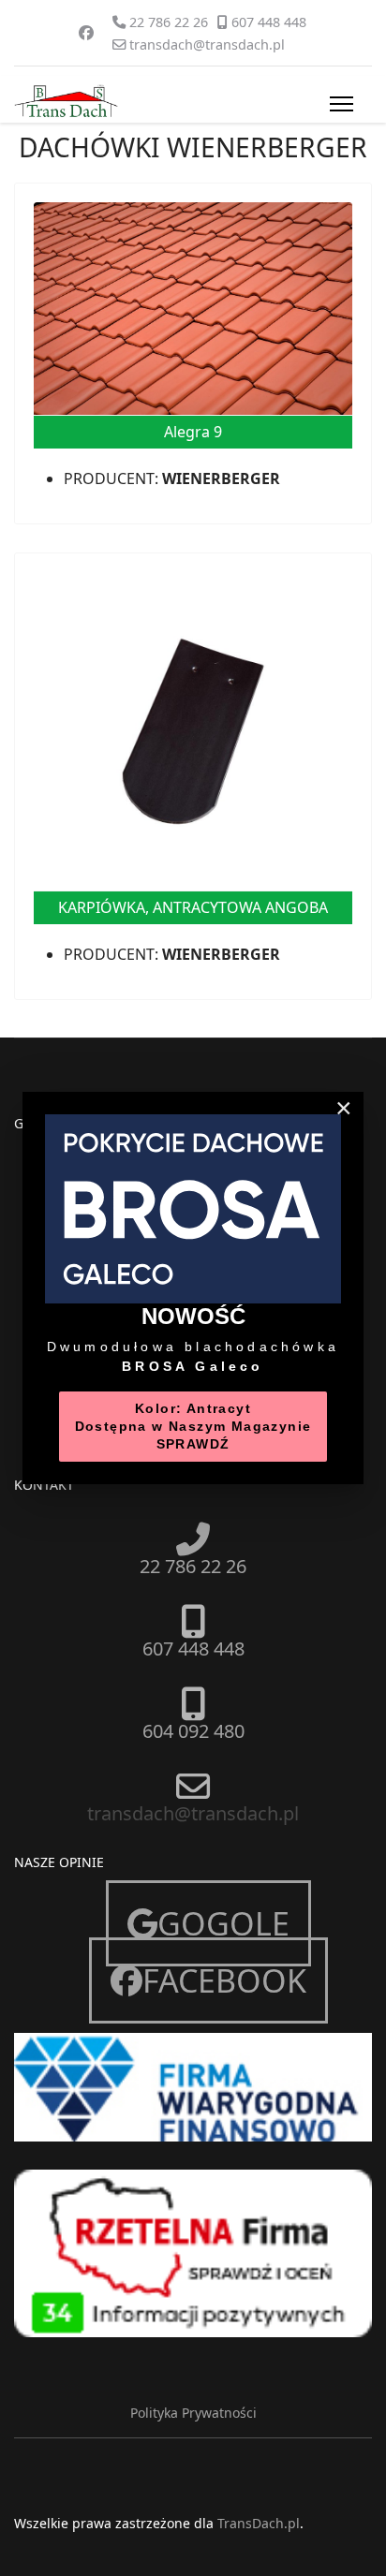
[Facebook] (86, 33)
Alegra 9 (193, 432)
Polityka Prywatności (193, 2413)
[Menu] (338, 104)
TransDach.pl (259, 2523)
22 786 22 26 (169, 22)
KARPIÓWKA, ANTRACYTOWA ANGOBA (193, 907)
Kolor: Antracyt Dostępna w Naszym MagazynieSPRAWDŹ (193, 1426)
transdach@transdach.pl (207, 44)
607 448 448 (269, 22)
